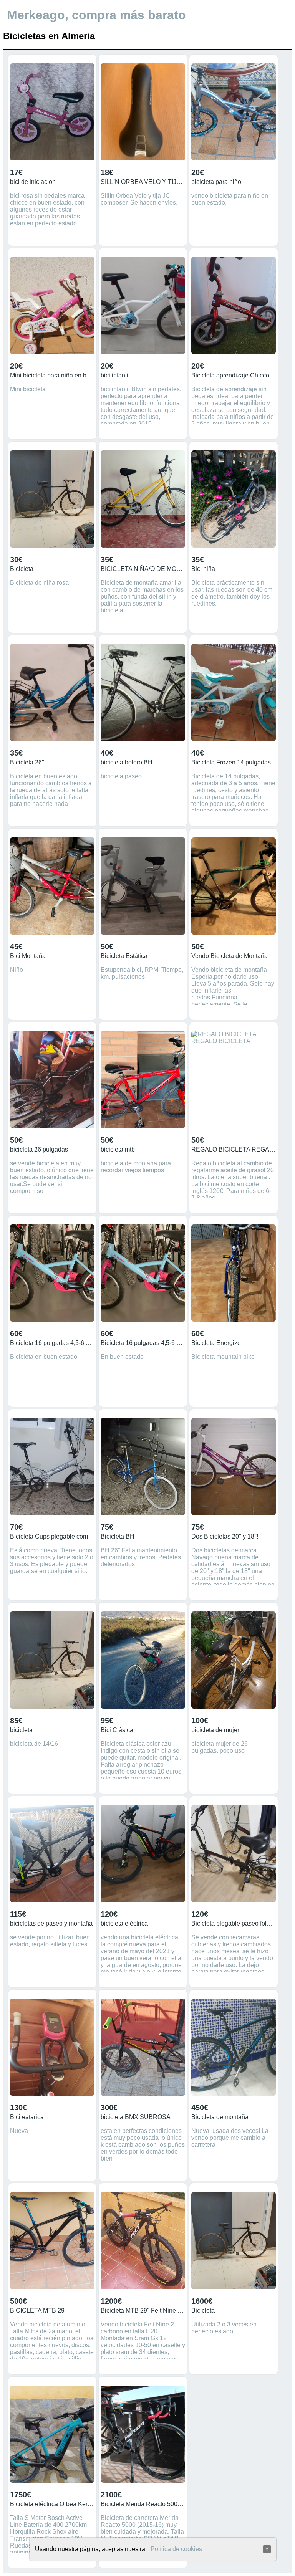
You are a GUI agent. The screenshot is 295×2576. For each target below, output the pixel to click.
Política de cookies (176, 2549)
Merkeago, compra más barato (96, 15)
